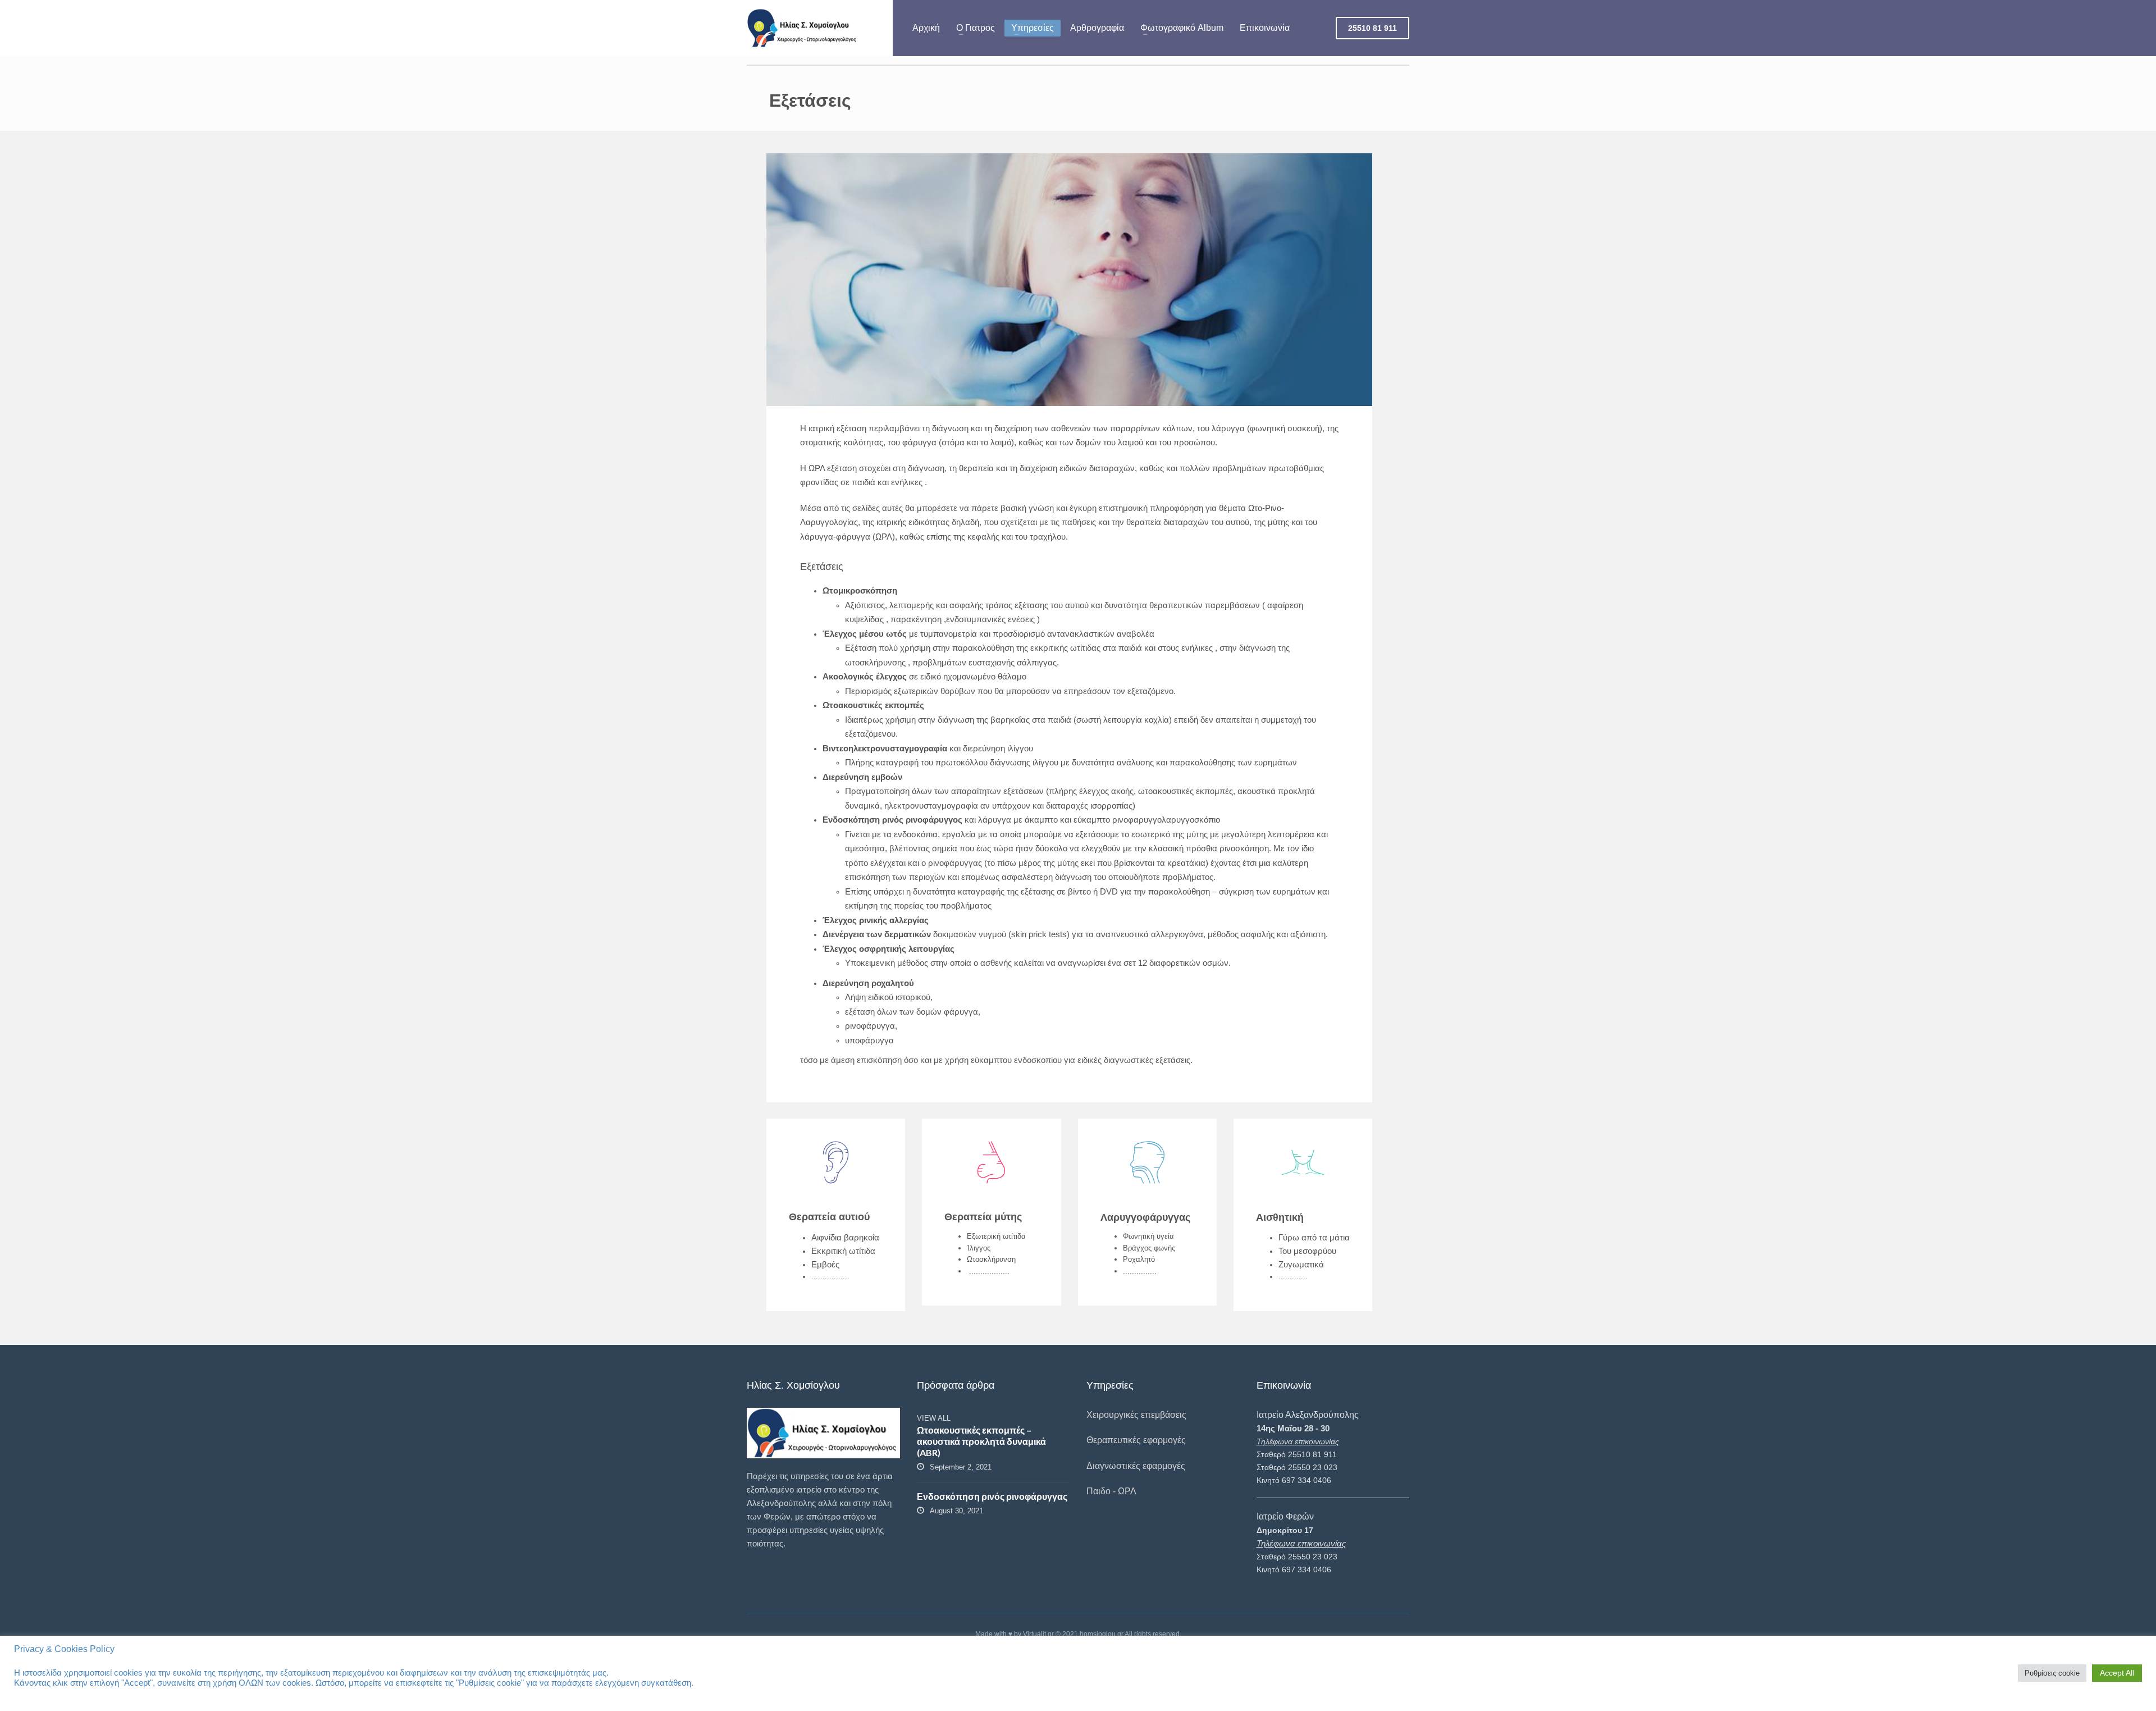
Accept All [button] (2117, 1673)
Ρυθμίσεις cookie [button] (2052, 1673)
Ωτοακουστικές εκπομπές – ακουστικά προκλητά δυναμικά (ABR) (981, 1441)
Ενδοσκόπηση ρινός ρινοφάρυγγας (992, 1496)
